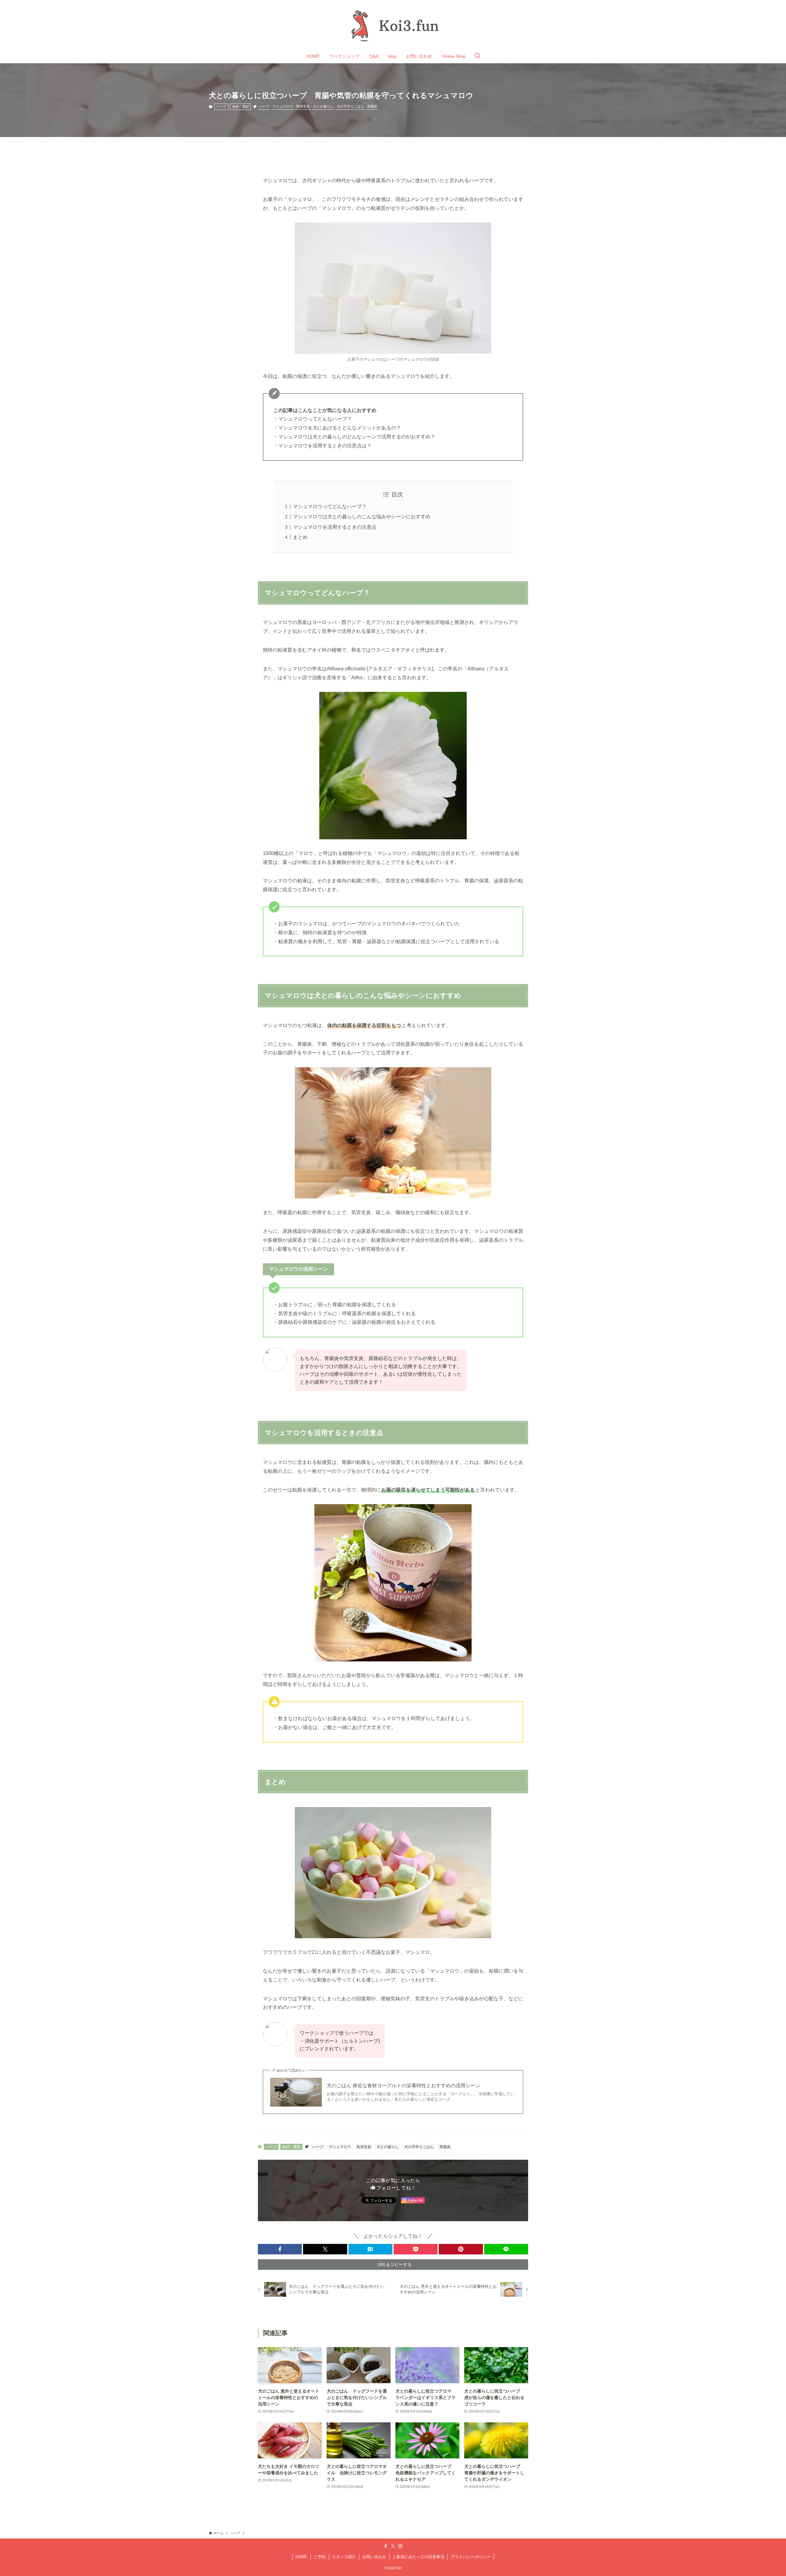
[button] (280, 2249)
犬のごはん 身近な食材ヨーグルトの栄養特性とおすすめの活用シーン (403, 2086)
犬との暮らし (323, 106)
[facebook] (386, 2546)
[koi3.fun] (393, 26)
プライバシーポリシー (471, 2557)
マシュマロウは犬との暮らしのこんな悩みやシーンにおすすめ (362, 517)
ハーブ (221, 107)
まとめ (300, 537)
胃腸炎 (372, 106)
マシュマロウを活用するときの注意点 (335, 527)
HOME (301, 2557)
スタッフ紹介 (344, 2557)
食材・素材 (241, 107)
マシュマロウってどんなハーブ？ (330, 506)
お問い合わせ (374, 2557)
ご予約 (320, 2557)
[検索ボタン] (477, 56)
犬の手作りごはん (350, 106)
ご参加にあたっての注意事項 (418, 2557)
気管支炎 (303, 106)
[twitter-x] (393, 2546)
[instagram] (400, 2546)
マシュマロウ (283, 106)
